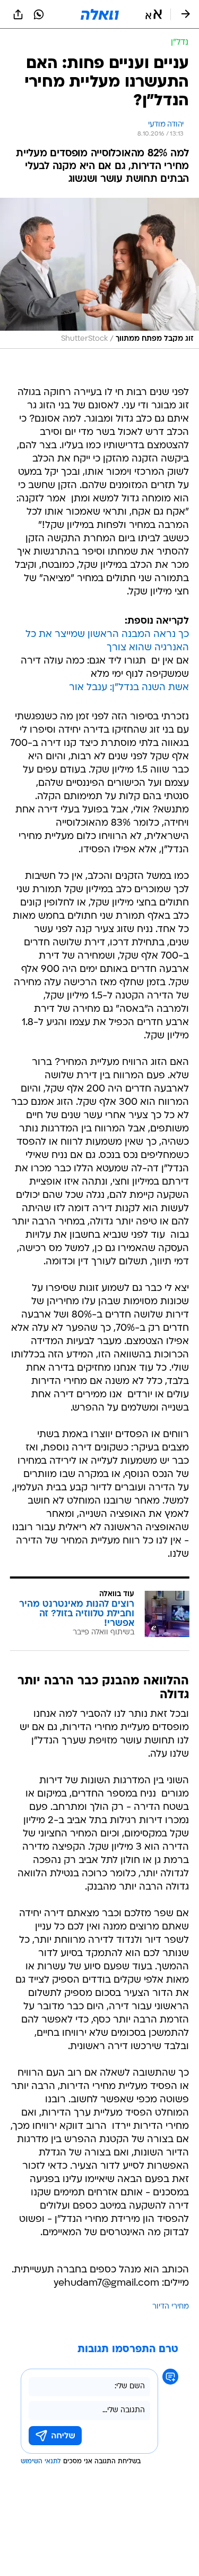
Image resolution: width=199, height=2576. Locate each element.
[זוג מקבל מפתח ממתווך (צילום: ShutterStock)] (99, 273)
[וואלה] (100, 14)
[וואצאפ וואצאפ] (39, 14)
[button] (154, 14)
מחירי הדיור (171, 2307)
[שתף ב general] (18, 14)
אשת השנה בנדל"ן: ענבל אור (129, 688)
